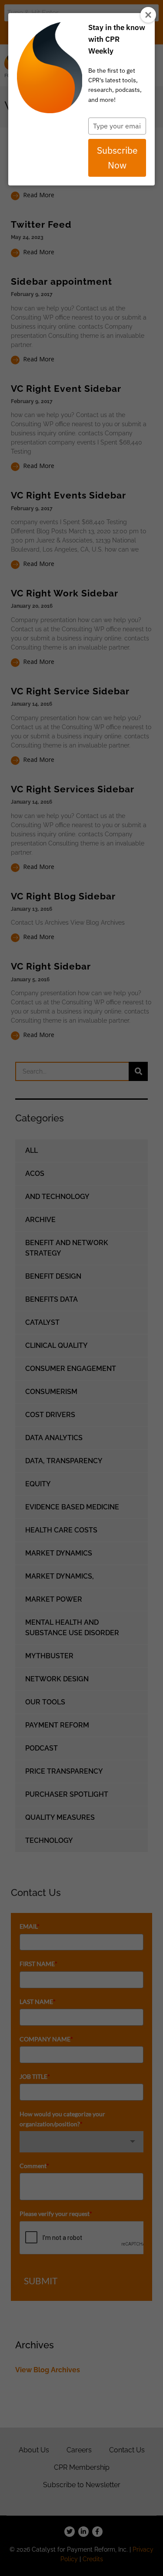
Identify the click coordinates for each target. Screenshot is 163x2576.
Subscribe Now (117, 158)
